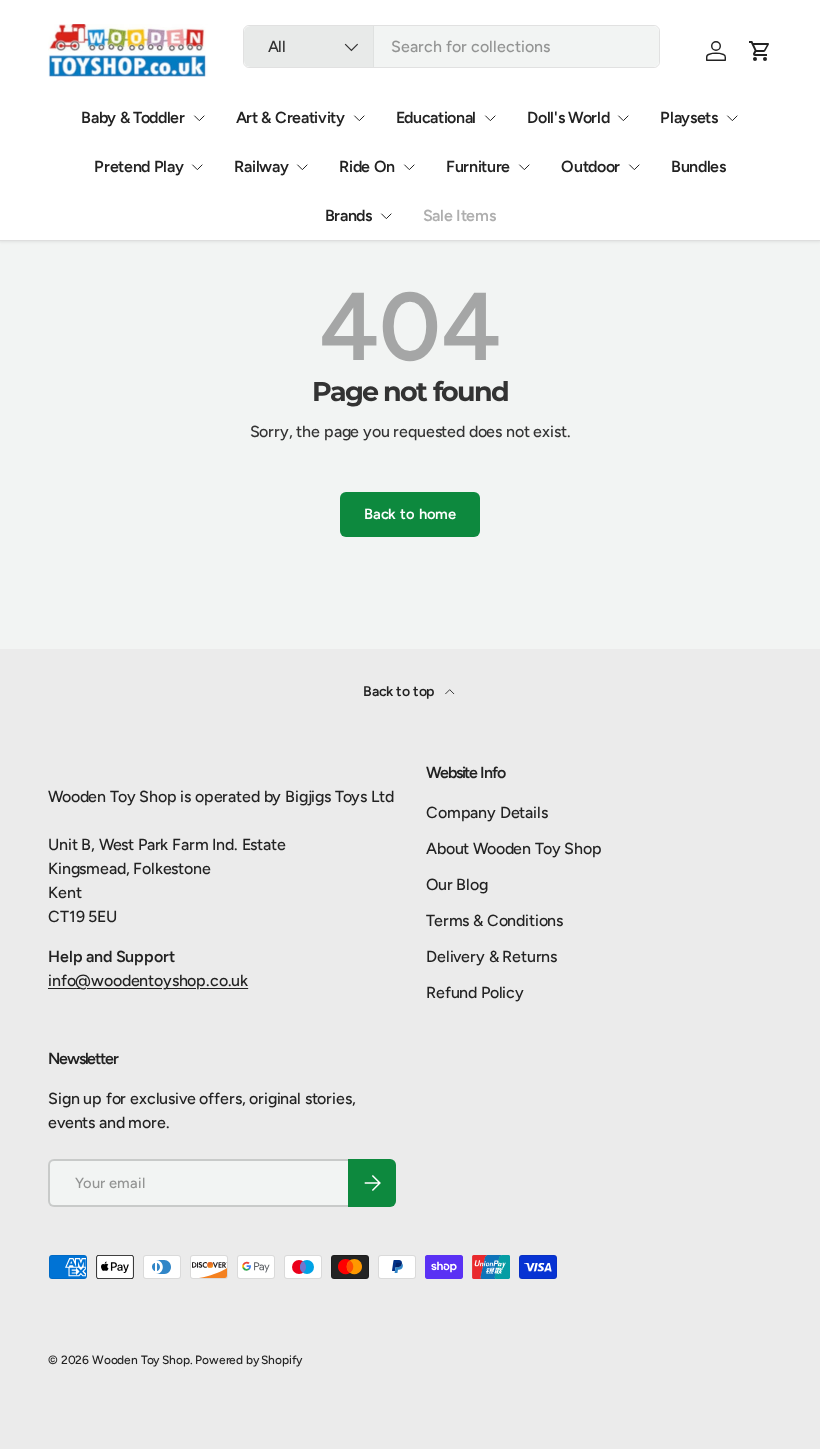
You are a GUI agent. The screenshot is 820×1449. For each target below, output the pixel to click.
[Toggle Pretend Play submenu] (197, 167)
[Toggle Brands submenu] (386, 216)
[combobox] (451, 46)
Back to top (400, 691)
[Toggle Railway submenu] (302, 167)
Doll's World (568, 117)
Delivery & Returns (491, 956)
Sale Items (459, 215)
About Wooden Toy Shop (514, 848)
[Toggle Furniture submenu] (524, 167)
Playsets (688, 117)
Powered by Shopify (248, 1360)
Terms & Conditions (494, 920)
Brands (348, 215)
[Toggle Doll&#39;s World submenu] (623, 118)
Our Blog (457, 884)
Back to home (410, 514)
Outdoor (590, 166)
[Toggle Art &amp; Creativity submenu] (359, 118)
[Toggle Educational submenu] (490, 118)
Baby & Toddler (133, 117)
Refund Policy (475, 992)
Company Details (487, 812)
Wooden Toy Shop (141, 1360)
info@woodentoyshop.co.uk (148, 980)
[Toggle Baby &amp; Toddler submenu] (199, 118)
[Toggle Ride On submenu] (409, 167)
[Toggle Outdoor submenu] (634, 167)
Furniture (478, 166)
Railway (261, 166)
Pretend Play (138, 166)
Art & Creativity (290, 117)
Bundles (698, 166)
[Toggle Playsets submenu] (732, 118)
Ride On (367, 166)
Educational (436, 117)
